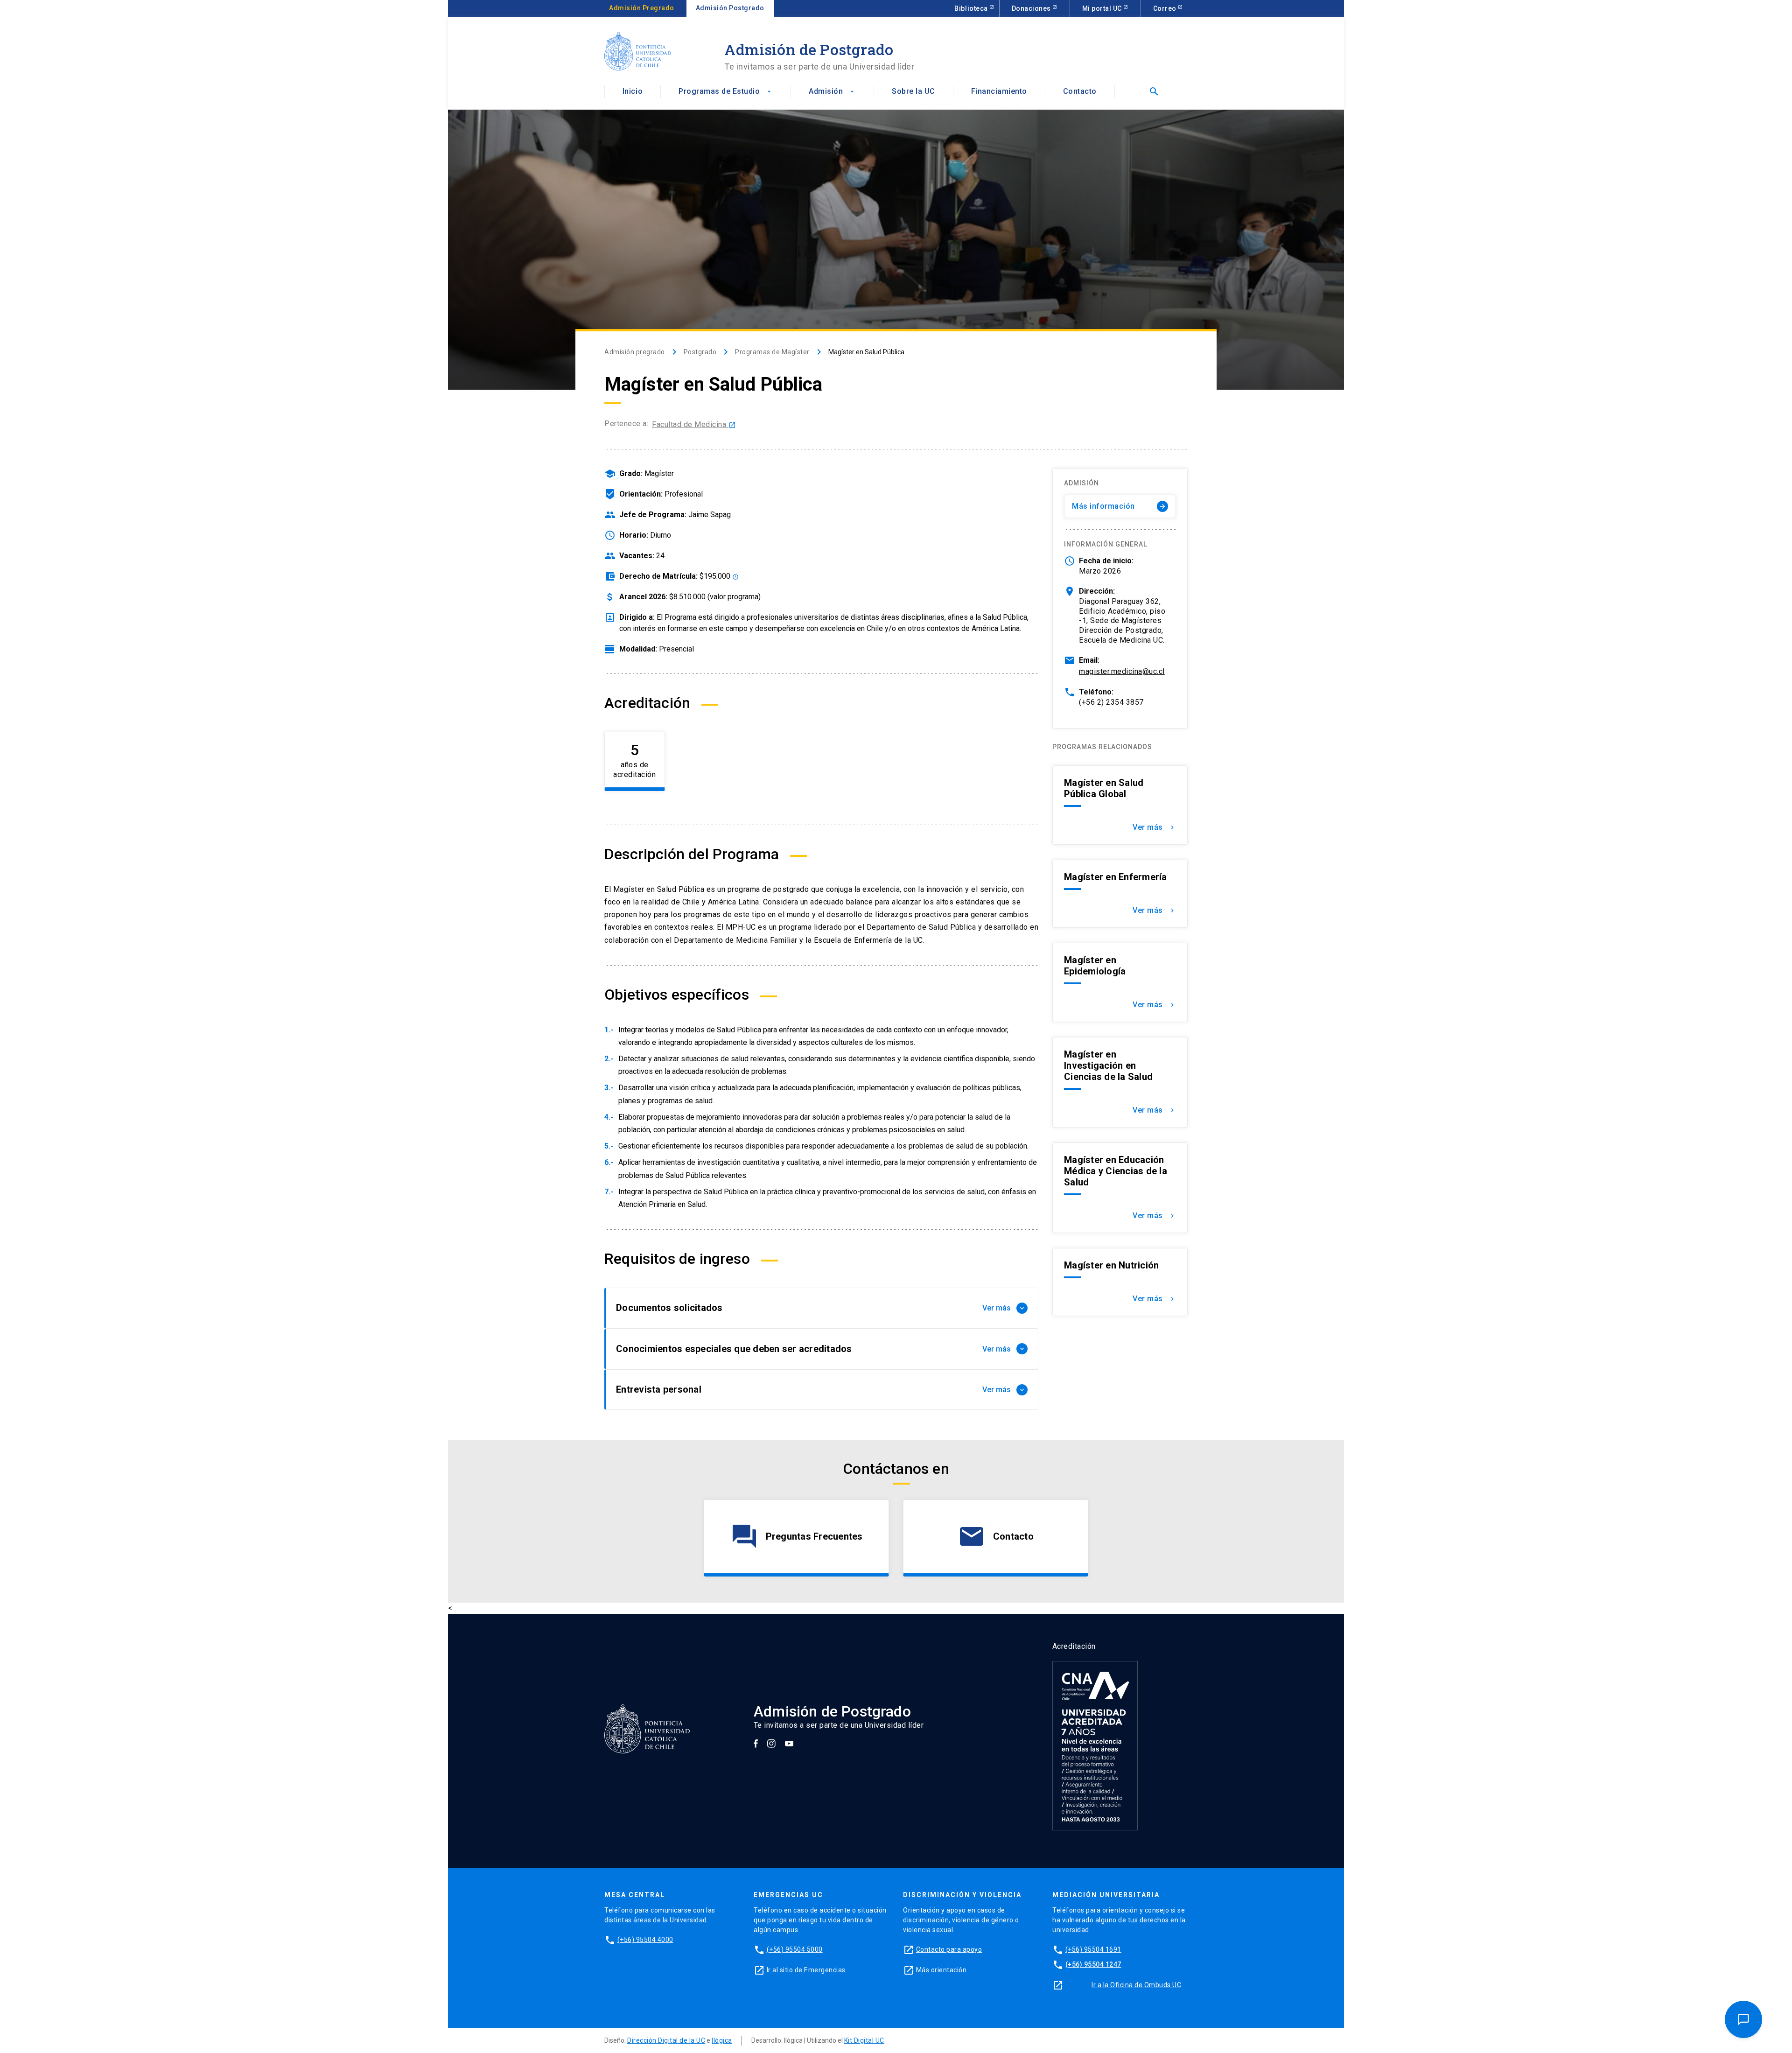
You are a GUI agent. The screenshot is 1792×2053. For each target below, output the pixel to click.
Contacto (1080, 91)
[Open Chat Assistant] (1743, 2019)
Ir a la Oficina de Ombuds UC (1136, 1985)
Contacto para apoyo (949, 1949)
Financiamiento (999, 91)
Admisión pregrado (635, 352)
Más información (1119, 506)
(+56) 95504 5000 (795, 1949)
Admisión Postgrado (730, 8)
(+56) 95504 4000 (645, 1940)
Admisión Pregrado (642, 8)
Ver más (1154, 827)
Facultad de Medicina (694, 424)
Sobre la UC (913, 91)
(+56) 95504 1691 (1093, 1949)
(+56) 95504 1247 (1093, 1964)
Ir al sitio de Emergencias (806, 1970)
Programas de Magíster (772, 352)
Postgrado (700, 352)
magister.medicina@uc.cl (1122, 671)
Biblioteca (972, 8)
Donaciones (1032, 8)
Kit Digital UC (864, 2040)
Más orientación (941, 1970)
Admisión (832, 91)
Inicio (633, 91)
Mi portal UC (1103, 8)
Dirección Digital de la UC (666, 2040)
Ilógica (722, 2040)
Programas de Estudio (726, 91)
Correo (1166, 8)
